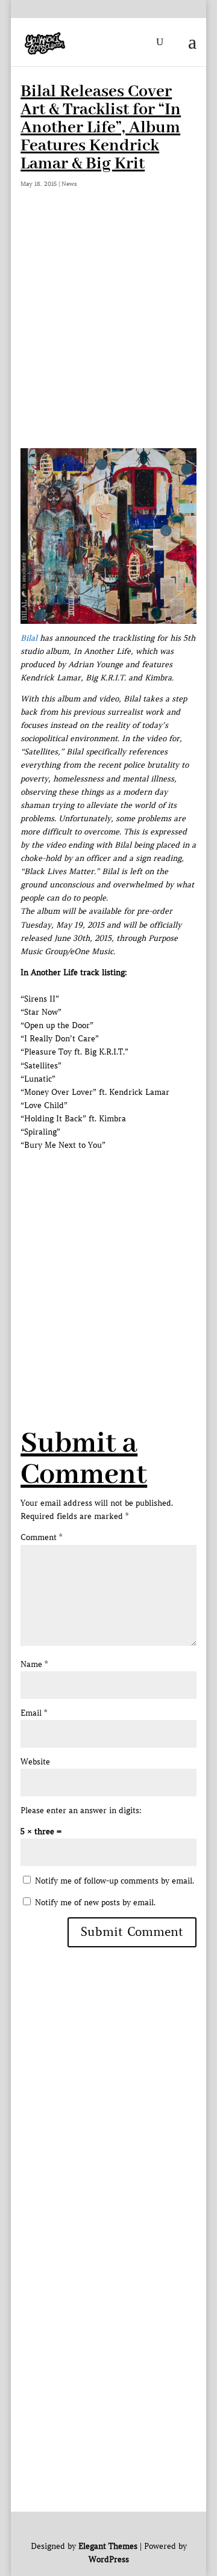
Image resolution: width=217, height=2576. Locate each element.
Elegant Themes (108, 2546)
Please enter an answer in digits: (81, 1810)
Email (34, 1713)
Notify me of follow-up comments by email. (115, 1881)
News (69, 184)
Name (34, 1664)
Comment (41, 1537)
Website (35, 1762)
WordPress (109, 2559)
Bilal (29, 638)
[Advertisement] (108, 334)
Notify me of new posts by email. (95, 1903)
